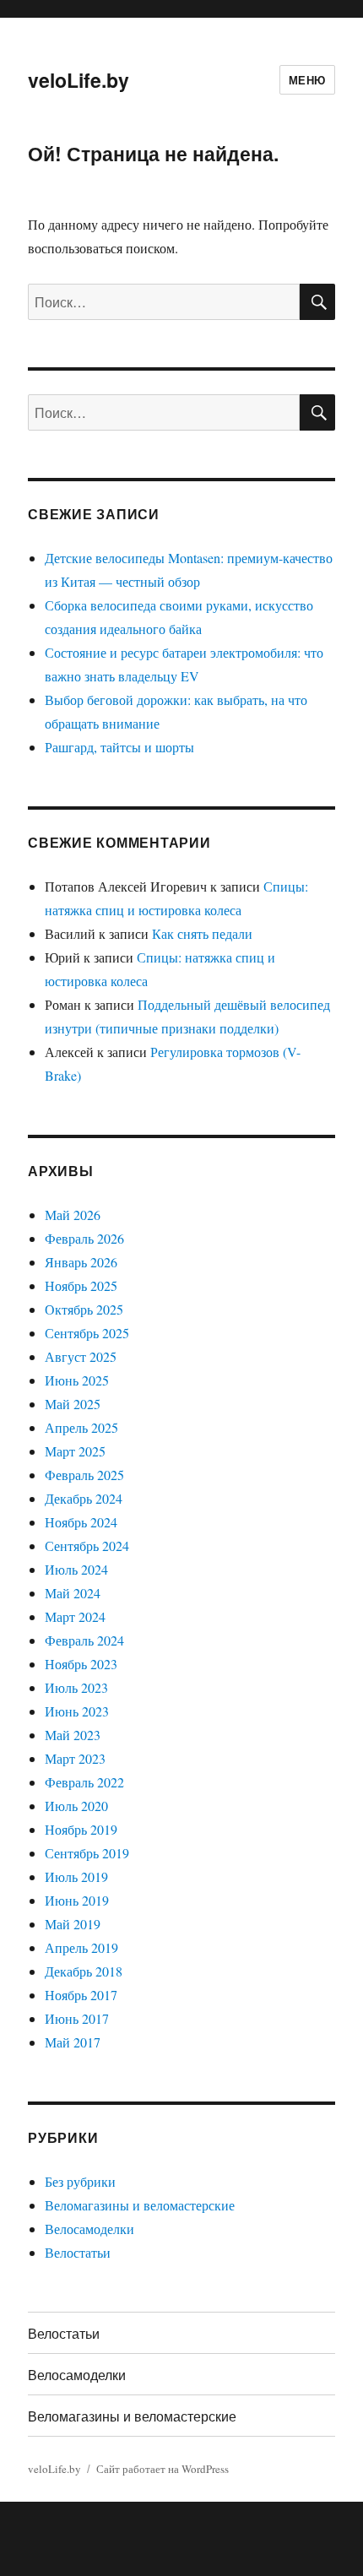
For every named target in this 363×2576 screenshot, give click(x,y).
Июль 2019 (76, 1876)
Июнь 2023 (77, 1711)
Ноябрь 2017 (81, 1995)
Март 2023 (75, 1758)
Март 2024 (75, 1616)
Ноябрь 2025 (81, 1285)
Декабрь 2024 (84, 1498)
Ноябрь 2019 (81, 1829)
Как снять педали (202, 933)
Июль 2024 (76, 1569)
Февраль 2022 (84, 1782)
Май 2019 (73, 1924)
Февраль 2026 (84, 1238)
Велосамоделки (89, 2229)
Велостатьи (78, 2252)
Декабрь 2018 (84, 1971)
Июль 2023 (76, 1687)
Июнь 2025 (77, 1380)
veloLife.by (79, 80)
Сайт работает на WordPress (163, 2469)
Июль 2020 (76, 1806)
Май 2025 (73, 1404)
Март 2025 (75, 1451)
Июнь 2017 (77, 2018)
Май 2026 (73, 1215)
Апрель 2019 (81, 1947)
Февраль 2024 (84, 1640)
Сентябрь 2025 (87, 1333)
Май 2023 (73, 1735)
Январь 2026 (81, 1262)
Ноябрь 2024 (81, 1522)
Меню (307, 80)
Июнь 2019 (77, 1900)
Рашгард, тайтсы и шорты (119, 747)
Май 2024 (73, 1593)
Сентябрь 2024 (87, 1546)
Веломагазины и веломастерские (140, 2205)
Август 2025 (81, 1356)
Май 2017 (73, 2042)
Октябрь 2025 (84, 1309)
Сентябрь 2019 (87, 1853)
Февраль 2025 (84, 1475)
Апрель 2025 (81, 1427)
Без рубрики (80, 2181)
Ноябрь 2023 (81, 1664)
